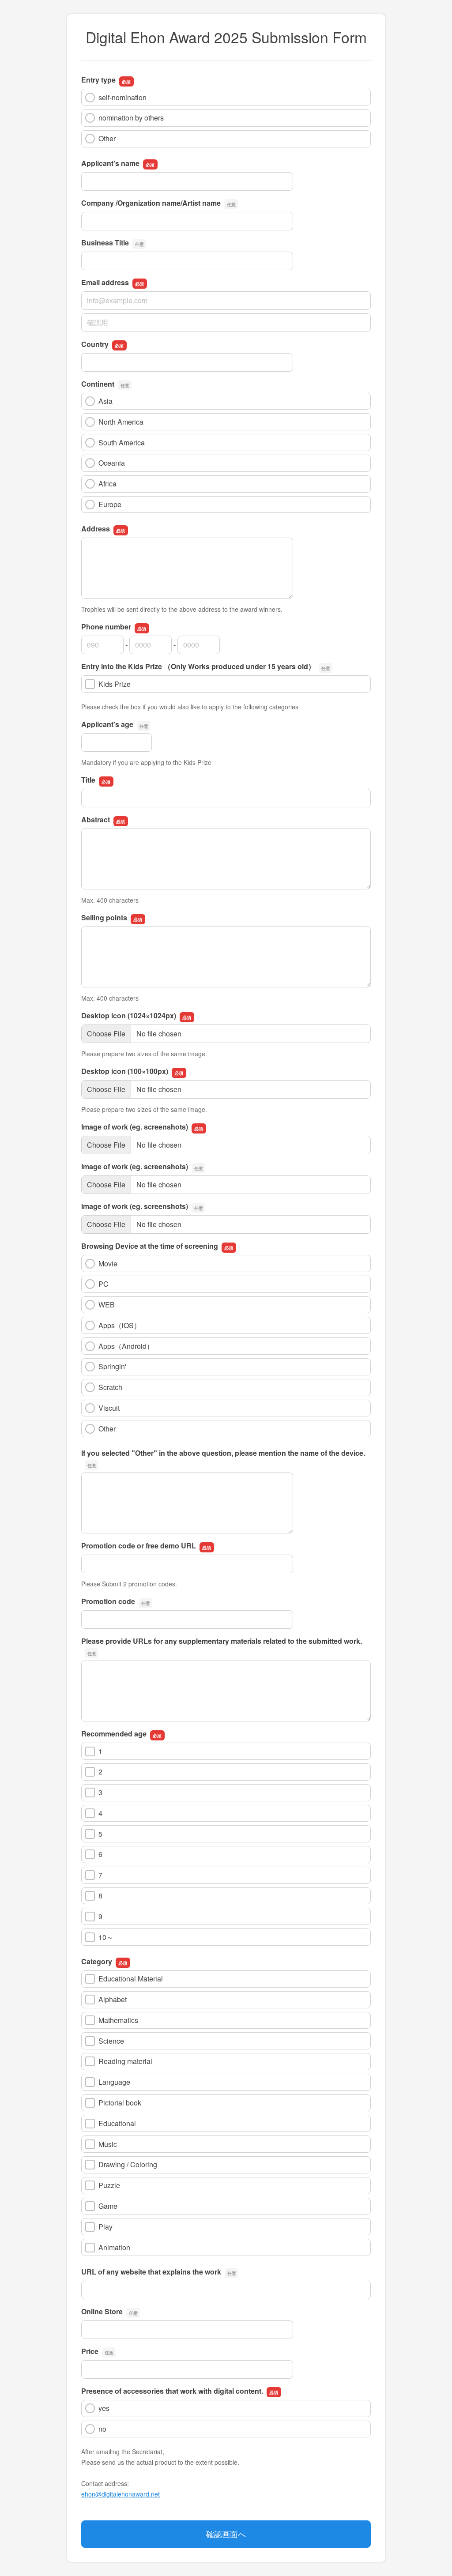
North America (121, 422)
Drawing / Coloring (128, 2164)
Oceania (112, 463)
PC (104, 1284)
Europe (110, 504)
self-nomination (122, 97)
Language (114, 2082)
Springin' (112, 1366)
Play (105, 2227)
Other (107, 138)
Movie (108, 1264)
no (102, 2429)
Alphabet (113, 1999)
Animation (114, 2247)
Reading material (125, 2061)
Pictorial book (120, 2103)
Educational (117, 2123)
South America (122, 443)
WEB (107, 1305)
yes (104, 2408)
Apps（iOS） (120, 1325)
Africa (107, 484)
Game (108, 2206)
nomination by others (131, 118)
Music (108, 2144)
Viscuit (109, 1408)
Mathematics (118, 2020)
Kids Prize (115, 684)
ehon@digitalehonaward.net (121, 2494)
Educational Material (131, 1979)
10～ (106, 1937)
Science (111, 2041)
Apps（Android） (126, 1346)
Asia (105, 401)
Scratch (110, 1387)
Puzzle (109, 2185)
